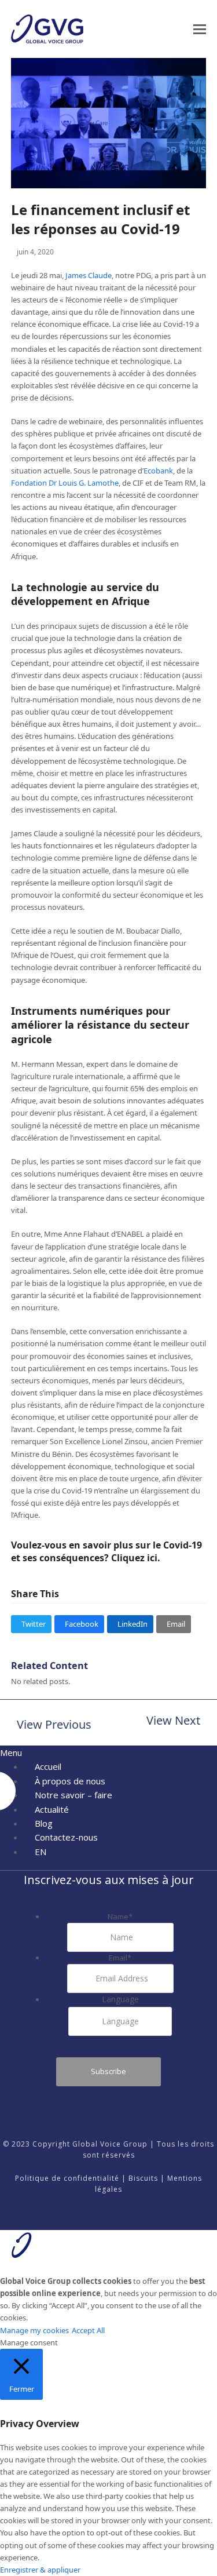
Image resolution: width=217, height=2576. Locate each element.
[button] (200, 29)
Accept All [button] (88, 2330)
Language (120, 1999)
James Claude (89, 275)
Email (120, 1958)
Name (120, 1916)
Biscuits (143, 2178)
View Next (173, 1721)
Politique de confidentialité (67, 2178)
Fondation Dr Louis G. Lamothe (65, 483)
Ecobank (158, 471)
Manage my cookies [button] (34, 2330)
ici (152, 1558)
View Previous (51, 1726)
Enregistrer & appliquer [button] (40, 2570)
